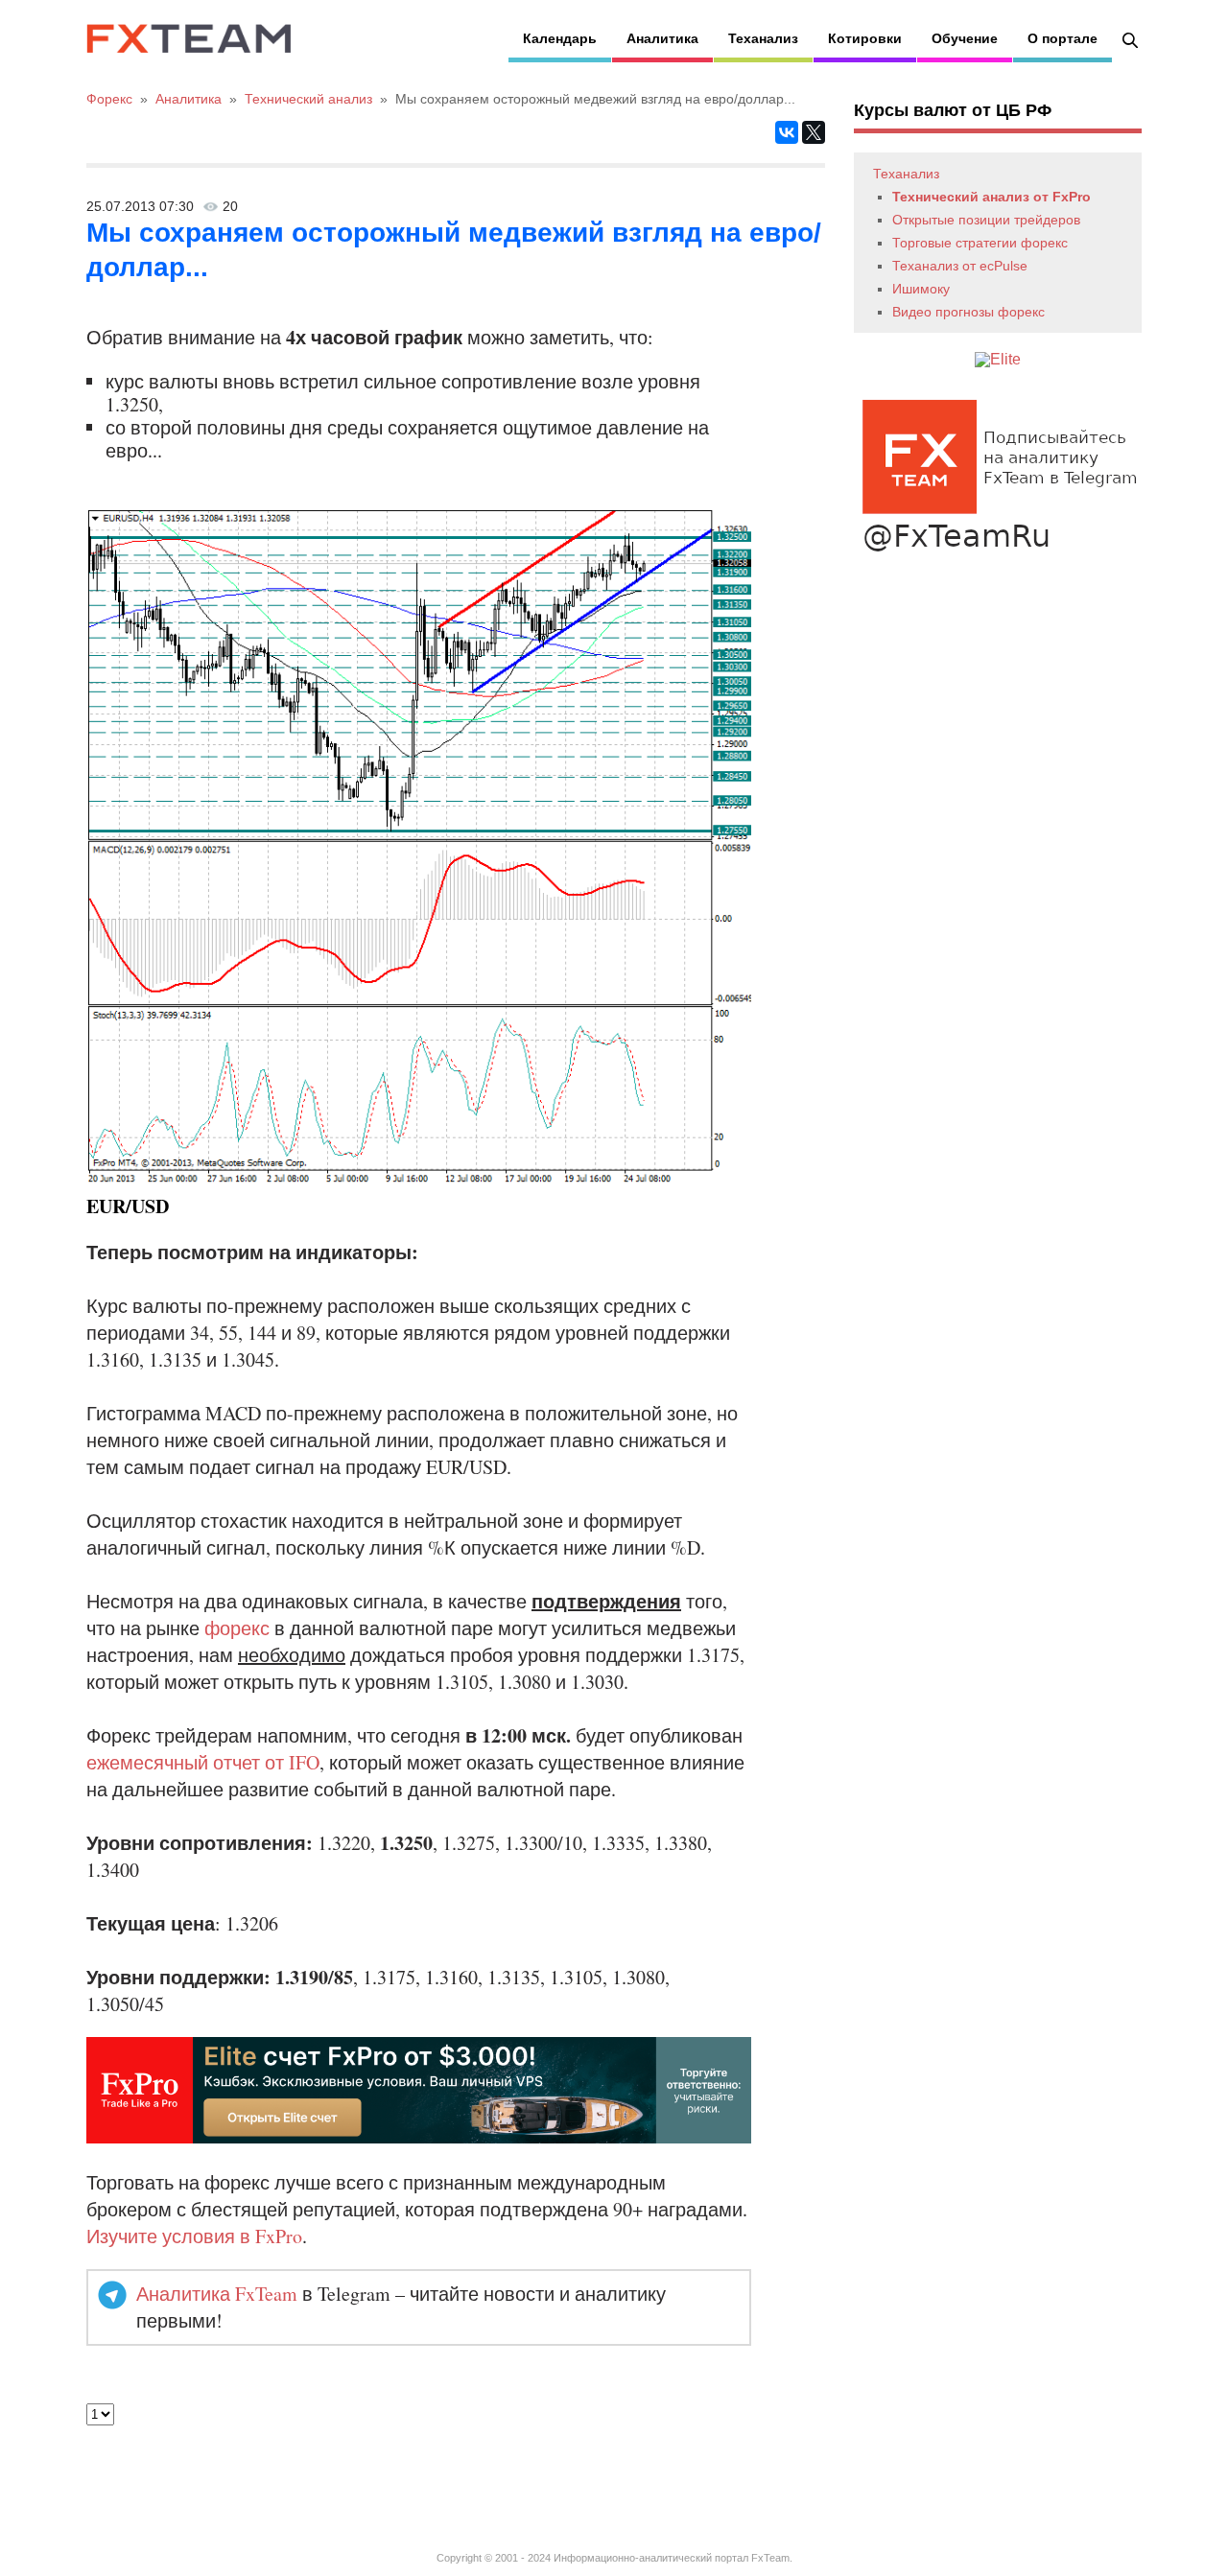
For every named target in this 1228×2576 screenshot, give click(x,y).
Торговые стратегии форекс (980, 243)
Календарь (560, 38)
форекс (237, 1628)
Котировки (865, 38)
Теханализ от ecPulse (960, 266)
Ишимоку (921, 289)
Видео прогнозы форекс (968, 312)
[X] (814, 132)
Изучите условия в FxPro (194, 2236)
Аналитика (662, 38)
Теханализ (763, 38)
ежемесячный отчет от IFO (203, 1762)
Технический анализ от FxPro (992, 197)
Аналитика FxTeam (217, 2294)
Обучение (965, 38)
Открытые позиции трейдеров (986, 220)
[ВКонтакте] (787, 132)
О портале (1063, 38)
